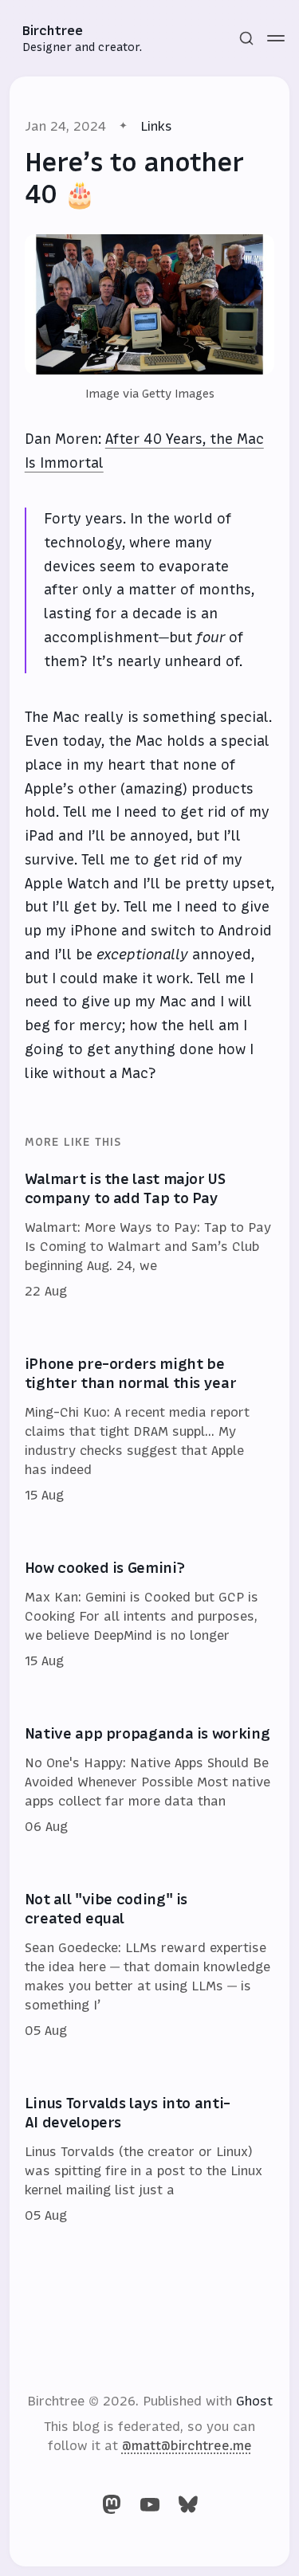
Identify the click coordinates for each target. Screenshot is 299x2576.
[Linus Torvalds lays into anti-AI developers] (150, 2160)
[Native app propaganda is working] (150, 1781)
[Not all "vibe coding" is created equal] (150, 1966)
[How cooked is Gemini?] (150, 1615)
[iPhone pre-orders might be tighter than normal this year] (150, 1430)
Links (156, 126)
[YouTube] (150, 2504)
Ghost (254, 2401)
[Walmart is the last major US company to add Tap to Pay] (150, 1236)
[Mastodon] (112, 2504)
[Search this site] (246, 38)
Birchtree (53, 30)
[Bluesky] (188, 2504)
